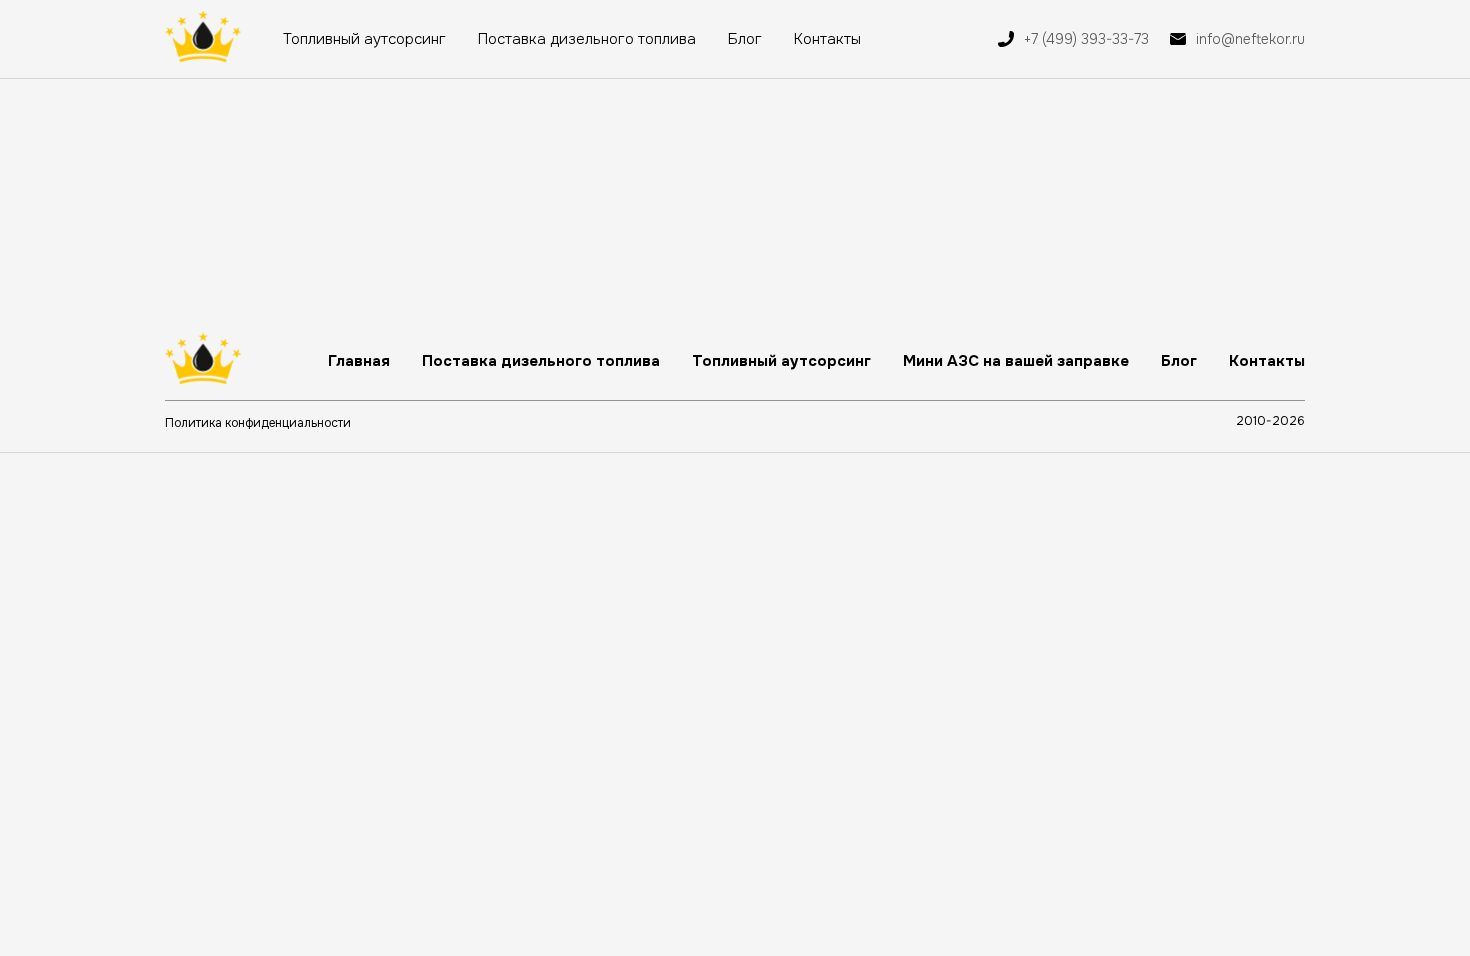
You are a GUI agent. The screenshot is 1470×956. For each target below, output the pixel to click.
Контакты (827, 39)
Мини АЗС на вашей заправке (1016, 361)
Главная (359, 361)
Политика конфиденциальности (258, 423)
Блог (745, 39)
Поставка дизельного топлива (587, 39)
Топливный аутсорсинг (364, 39)
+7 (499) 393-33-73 (1086, 39)
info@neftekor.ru (1250, 39)
